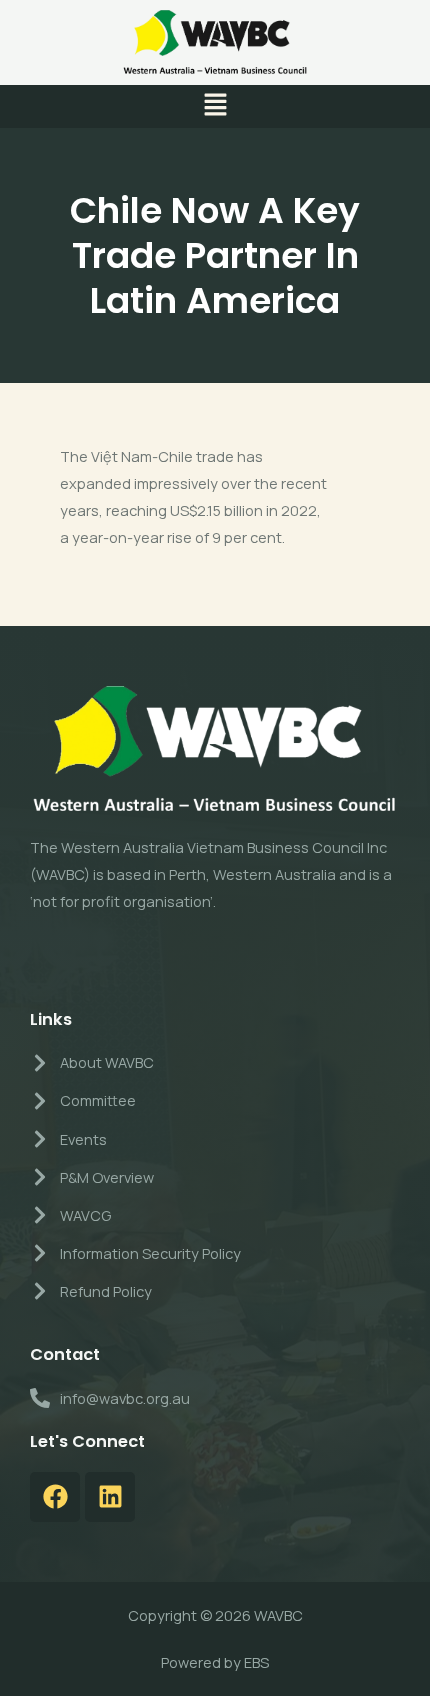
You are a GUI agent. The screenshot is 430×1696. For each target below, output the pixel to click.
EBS (256, 1662)
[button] (215, 106)
